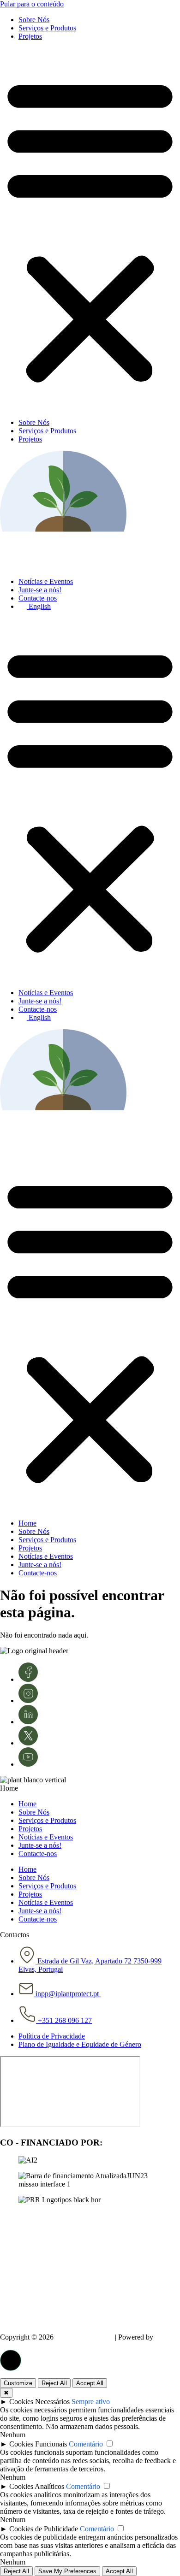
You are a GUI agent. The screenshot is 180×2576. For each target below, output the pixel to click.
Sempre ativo (91, 2402)
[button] (90, 230)
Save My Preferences (67, 2571)
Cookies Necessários (39, 2402)
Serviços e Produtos (47, 28)
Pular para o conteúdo (32, 4)
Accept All (90, 2383)
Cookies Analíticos (37, 2486)
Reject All (54, 2383)
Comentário (86, 2444)
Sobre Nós (34, 20)
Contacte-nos (38, 598)
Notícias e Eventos (46, 581)
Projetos (30, 36)
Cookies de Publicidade (44, 2529)
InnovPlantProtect (84, 2337)
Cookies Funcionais (38, 2444)
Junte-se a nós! (40, 590)
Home (27, 1523)
